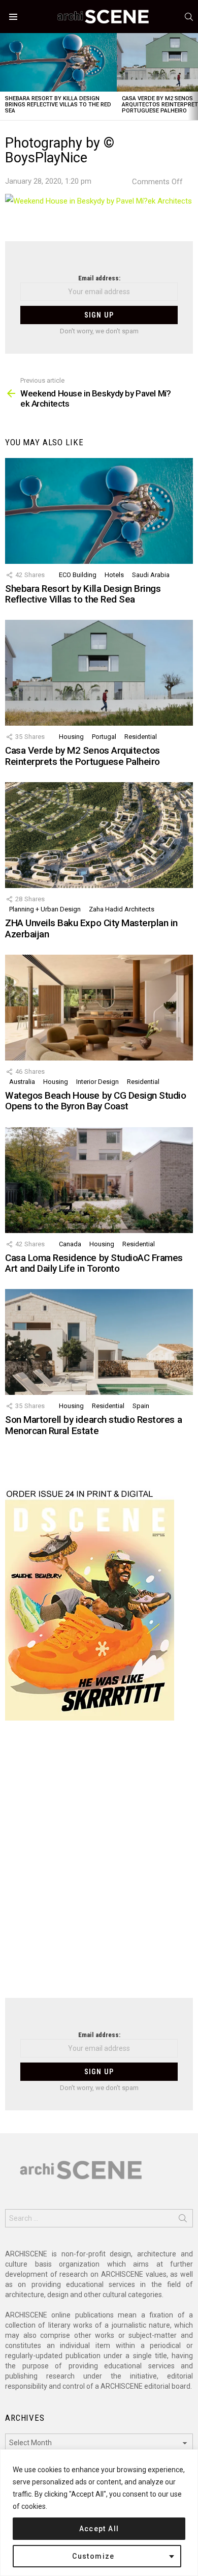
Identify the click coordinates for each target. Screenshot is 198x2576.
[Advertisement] (99, 1866)
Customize (93, 2556)
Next (193, 77)
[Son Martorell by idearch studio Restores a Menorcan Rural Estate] (99, 1342)
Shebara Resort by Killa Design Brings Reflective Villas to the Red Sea (58, 105)
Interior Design (97, 1082)
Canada (70, 1244)
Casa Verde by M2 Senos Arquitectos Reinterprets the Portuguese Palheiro (82, 756)
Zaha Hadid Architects (122, 909)
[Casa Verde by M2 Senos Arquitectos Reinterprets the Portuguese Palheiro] (99, 673)
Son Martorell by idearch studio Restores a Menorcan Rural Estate (93, 1425)
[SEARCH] (189, 17)
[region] (99, 2513)
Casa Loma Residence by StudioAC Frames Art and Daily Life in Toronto (94, 1263)
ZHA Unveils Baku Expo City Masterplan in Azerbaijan (91, 928)
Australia (22, 1082)
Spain (141, 1406)
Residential (141, 737)
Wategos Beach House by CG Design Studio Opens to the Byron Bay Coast (95, 1101)
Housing (71, 737)
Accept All (99, 2529)
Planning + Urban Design (45, 909)
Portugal (104, 737)
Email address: (99, 278)
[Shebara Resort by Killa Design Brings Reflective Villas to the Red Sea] (58, 62)
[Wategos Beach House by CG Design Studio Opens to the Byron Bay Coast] (99, 1008)
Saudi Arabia (151, 575)
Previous (5, 77)
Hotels (114, 575)
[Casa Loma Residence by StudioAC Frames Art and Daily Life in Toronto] (99, 1180)
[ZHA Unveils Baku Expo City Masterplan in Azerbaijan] (99, 835)
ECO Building (78, 575)
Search (183, 2220)
